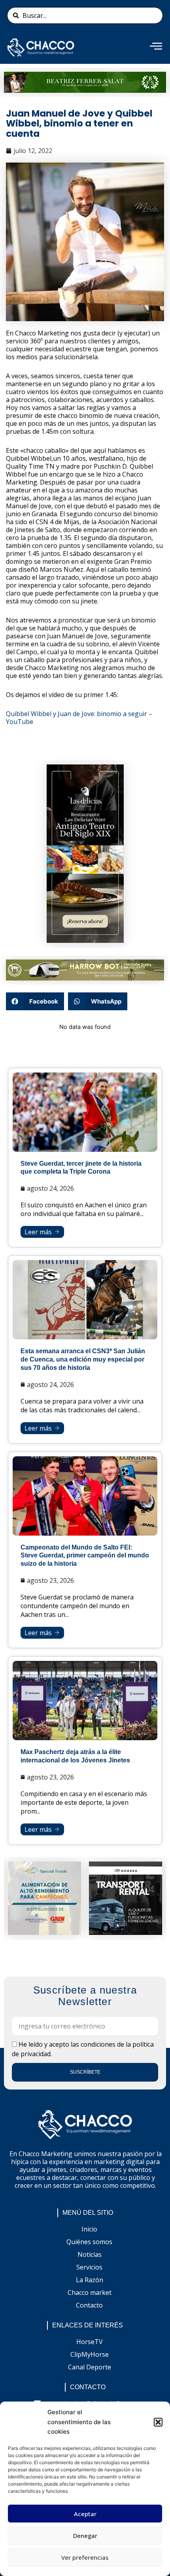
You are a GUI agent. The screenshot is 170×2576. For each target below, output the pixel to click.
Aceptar (85, 2514)
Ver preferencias (85, 2557)
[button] (158, 2422)
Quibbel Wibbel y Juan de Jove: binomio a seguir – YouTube (79, 718)
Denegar (85, 2536)
